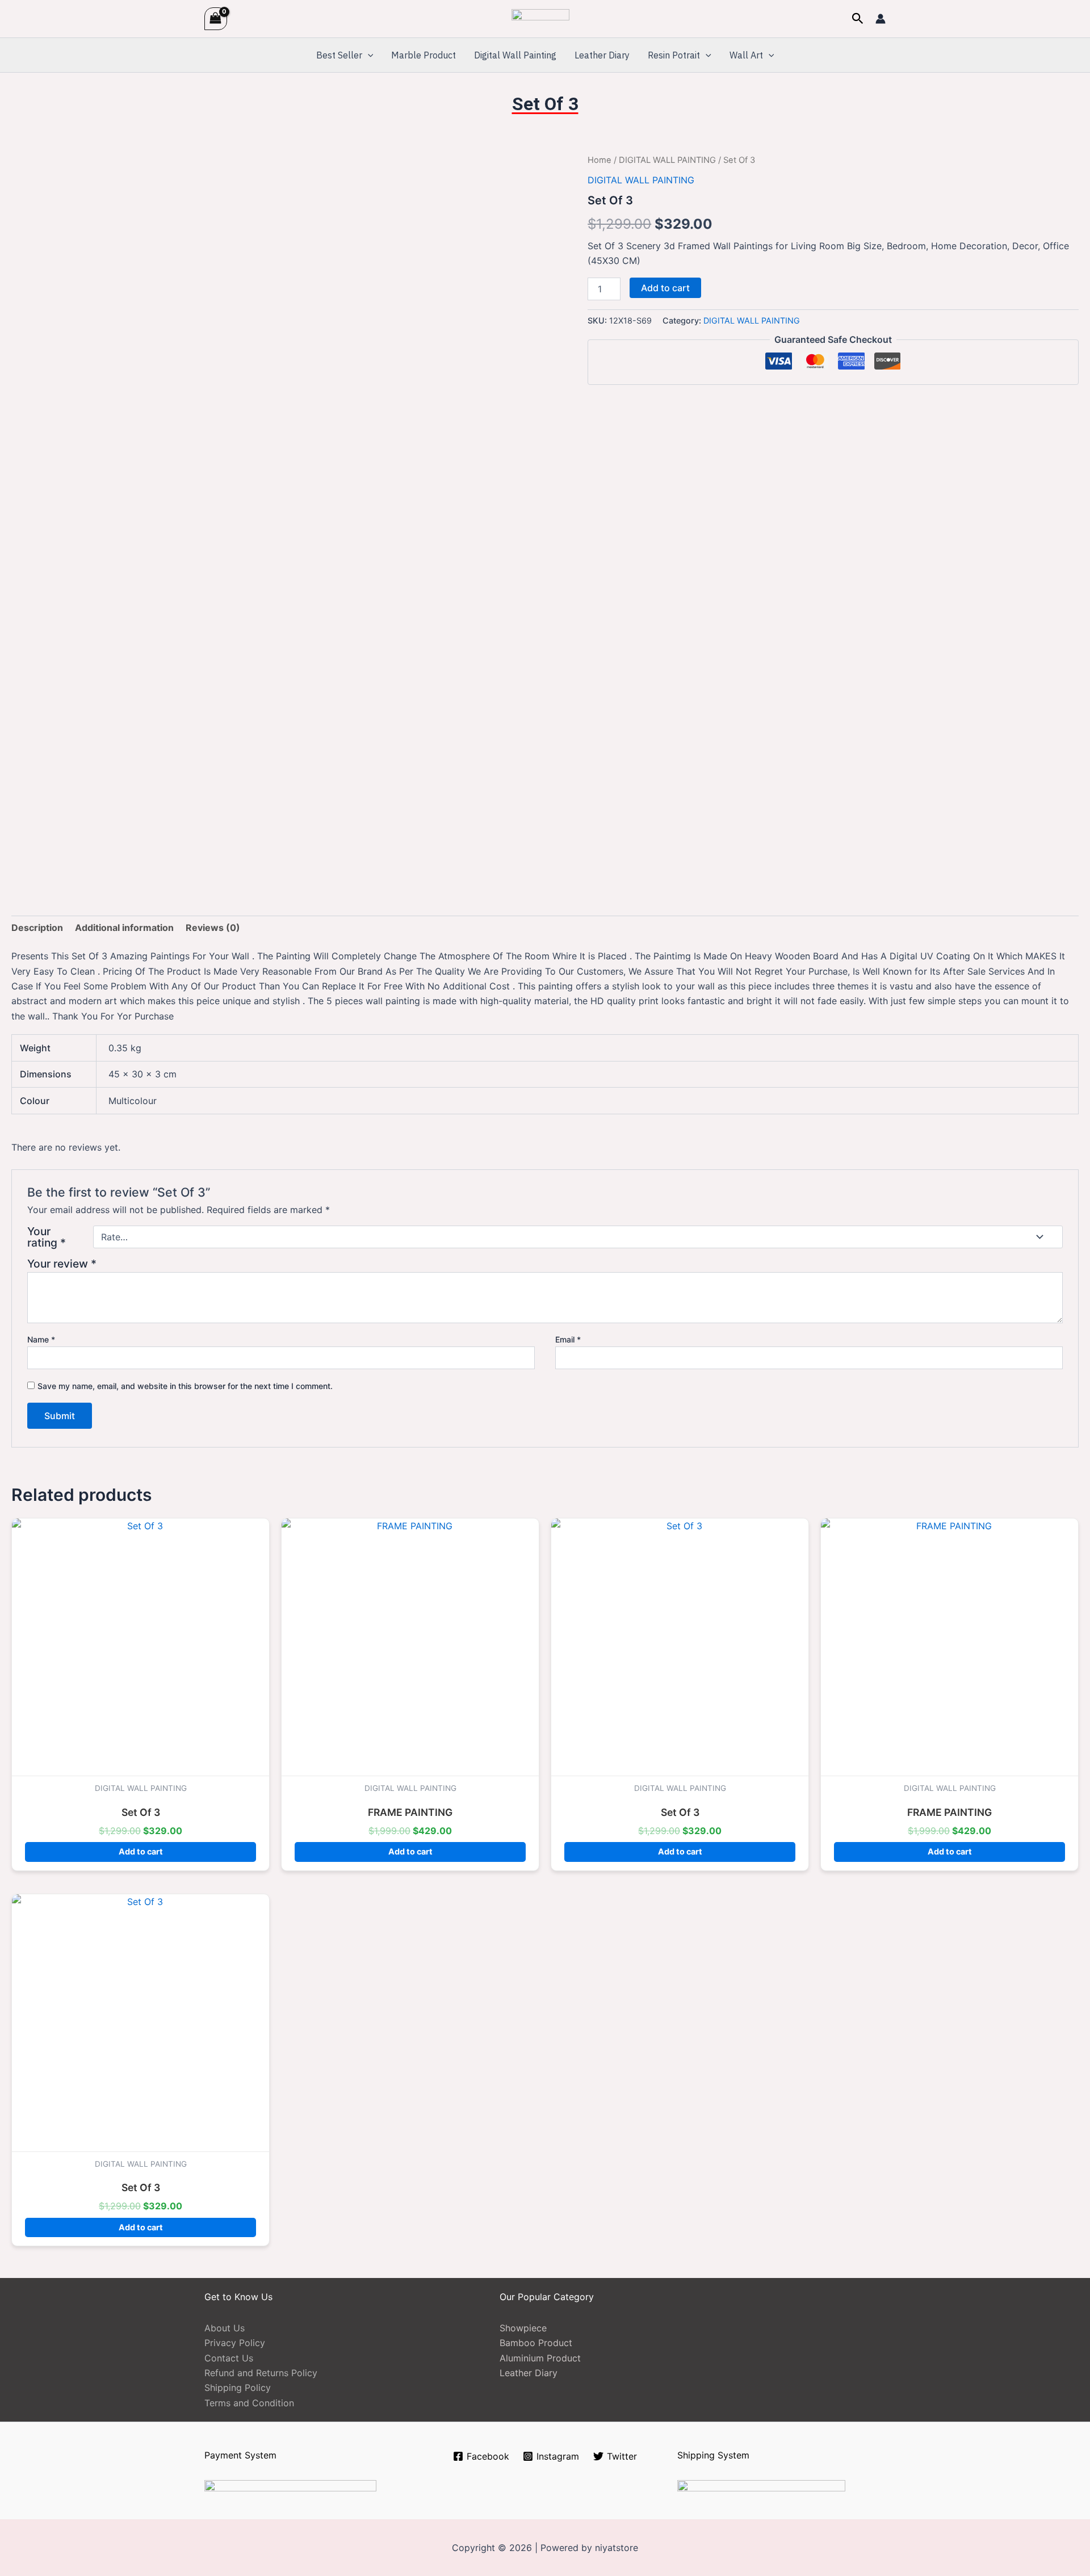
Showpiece (523, 2328)
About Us (225, 2328)
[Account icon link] (881, 19)
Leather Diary (602, 55)
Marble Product (424, 55)
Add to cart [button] (141, 1851)
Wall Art (746, 55)
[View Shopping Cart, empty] (216, 18)
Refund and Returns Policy (261, 2373)
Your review (62, 1264)
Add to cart (665, 288)
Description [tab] (37, 928)
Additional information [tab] (124, 928)
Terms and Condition (249, 2403)
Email (568, 1339)
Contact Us (229, 2358)
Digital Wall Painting (515, 55)
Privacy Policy (235, 2343)
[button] (858, 19)
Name (41, 1339)
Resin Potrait (674, 55)
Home (599, 160)
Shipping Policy (238, 2388)
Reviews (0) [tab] (213, 928)
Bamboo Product (536, 2343)
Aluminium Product (540, 2358)
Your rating (47, 1237)
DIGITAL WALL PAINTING (667, 160)
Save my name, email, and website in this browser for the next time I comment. (185, 1386)
